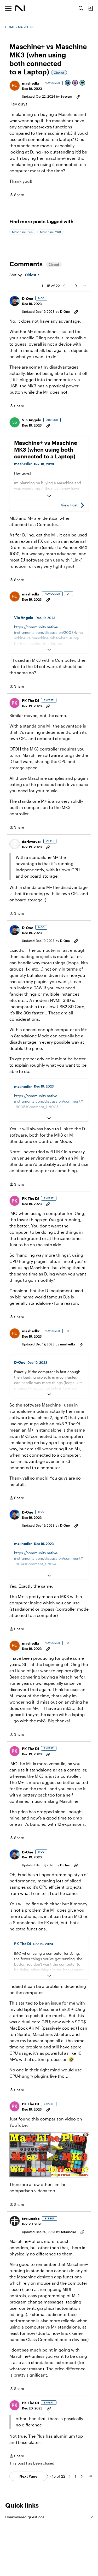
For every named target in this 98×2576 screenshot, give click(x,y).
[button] (15, 86)
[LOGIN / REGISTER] (90, 8)
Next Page (28, 2476)
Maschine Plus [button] (22, 232)
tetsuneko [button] (31, 2218)
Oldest (31, 275)
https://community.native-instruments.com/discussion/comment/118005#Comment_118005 (49, 1101)
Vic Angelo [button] (32, 420)
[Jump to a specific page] (84, 286)
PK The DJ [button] (30, 701)
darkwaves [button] (32, 841)
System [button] (66, 96)
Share (17, 195)
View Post (69, 505)
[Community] (20, 8)
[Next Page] (76, 286)
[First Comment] (83, 83)
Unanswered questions (49, 2517)
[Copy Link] (78, 96)
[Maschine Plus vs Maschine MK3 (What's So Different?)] (49, 2155)
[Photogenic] (68, 83)
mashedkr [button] (31, 83)
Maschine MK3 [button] (50, 232)
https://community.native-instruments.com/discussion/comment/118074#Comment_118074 (49, 1558)
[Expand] (49, 496)
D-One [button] (28, 299)
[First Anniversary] (75, 83)
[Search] (81, 8)
